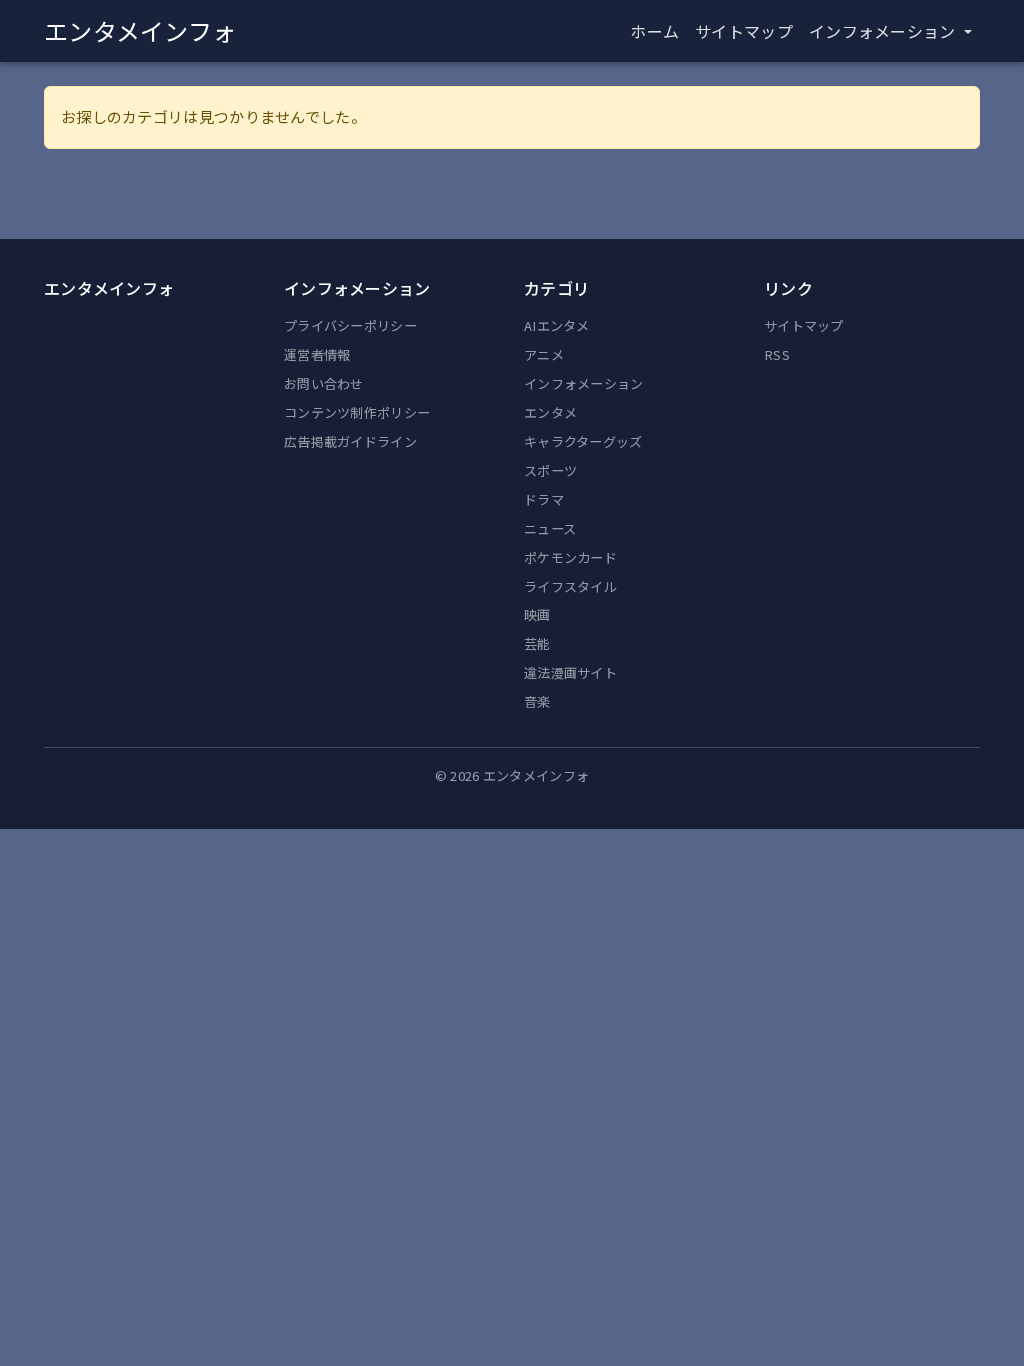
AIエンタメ (557, 325)
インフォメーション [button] (884, 31)
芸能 (537, 643)
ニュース (550, 528)
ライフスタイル (570, 586)
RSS (777, 354)
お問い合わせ (324, 383)
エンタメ (550, 412)
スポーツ (550, 470)
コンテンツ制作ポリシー (357, 412)
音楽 (537, 701)
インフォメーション (584, 383)
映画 (537, 614)
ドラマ (544, 499)
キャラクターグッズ (583, 441)
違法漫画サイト (570, 672)
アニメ (544, 354)
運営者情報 (317, 354)
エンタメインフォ (140, 30)
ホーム (654, 31)
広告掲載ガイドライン (350, 441)
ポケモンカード (570, 557)
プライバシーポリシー (350, 325)
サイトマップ (744, 31)
